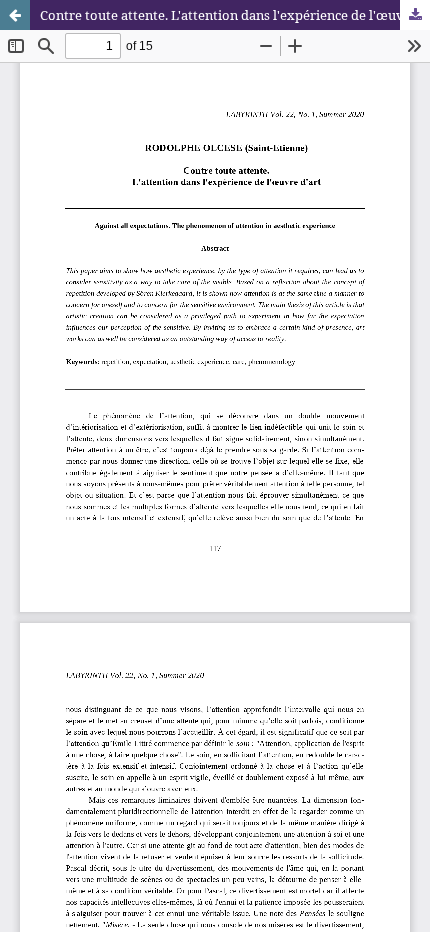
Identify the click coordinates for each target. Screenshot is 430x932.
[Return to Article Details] (15, 15)
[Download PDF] (415, 15)
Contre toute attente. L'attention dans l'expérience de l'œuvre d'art (235, 15)
